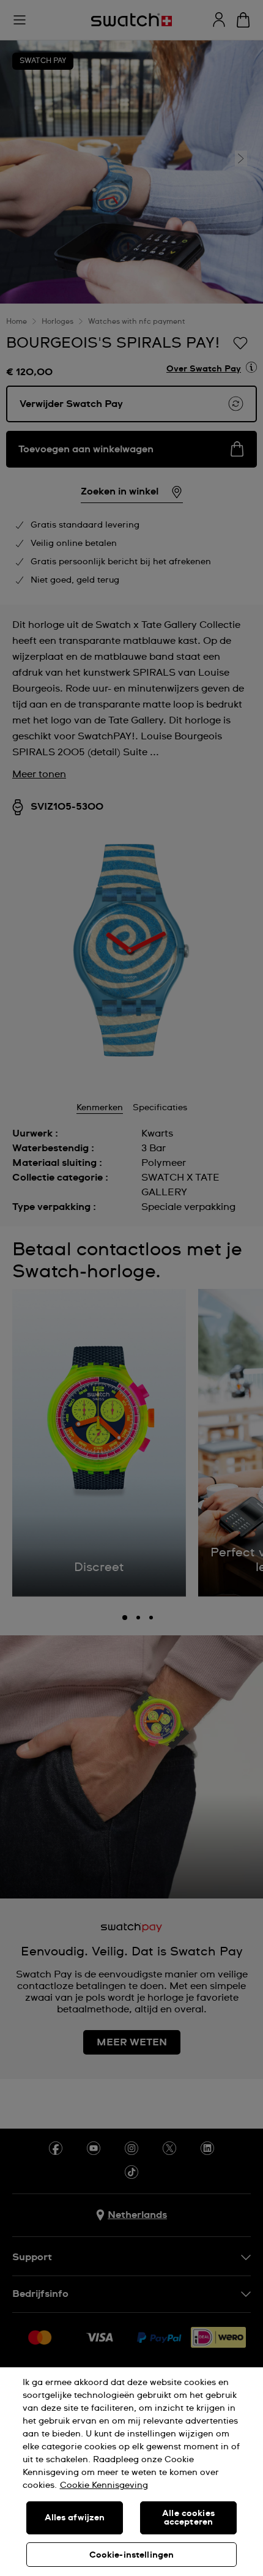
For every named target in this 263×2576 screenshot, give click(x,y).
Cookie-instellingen (132, 2555)
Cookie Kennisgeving (104, 2485)
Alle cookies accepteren (188, 2518)
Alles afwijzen (75, 2518)
